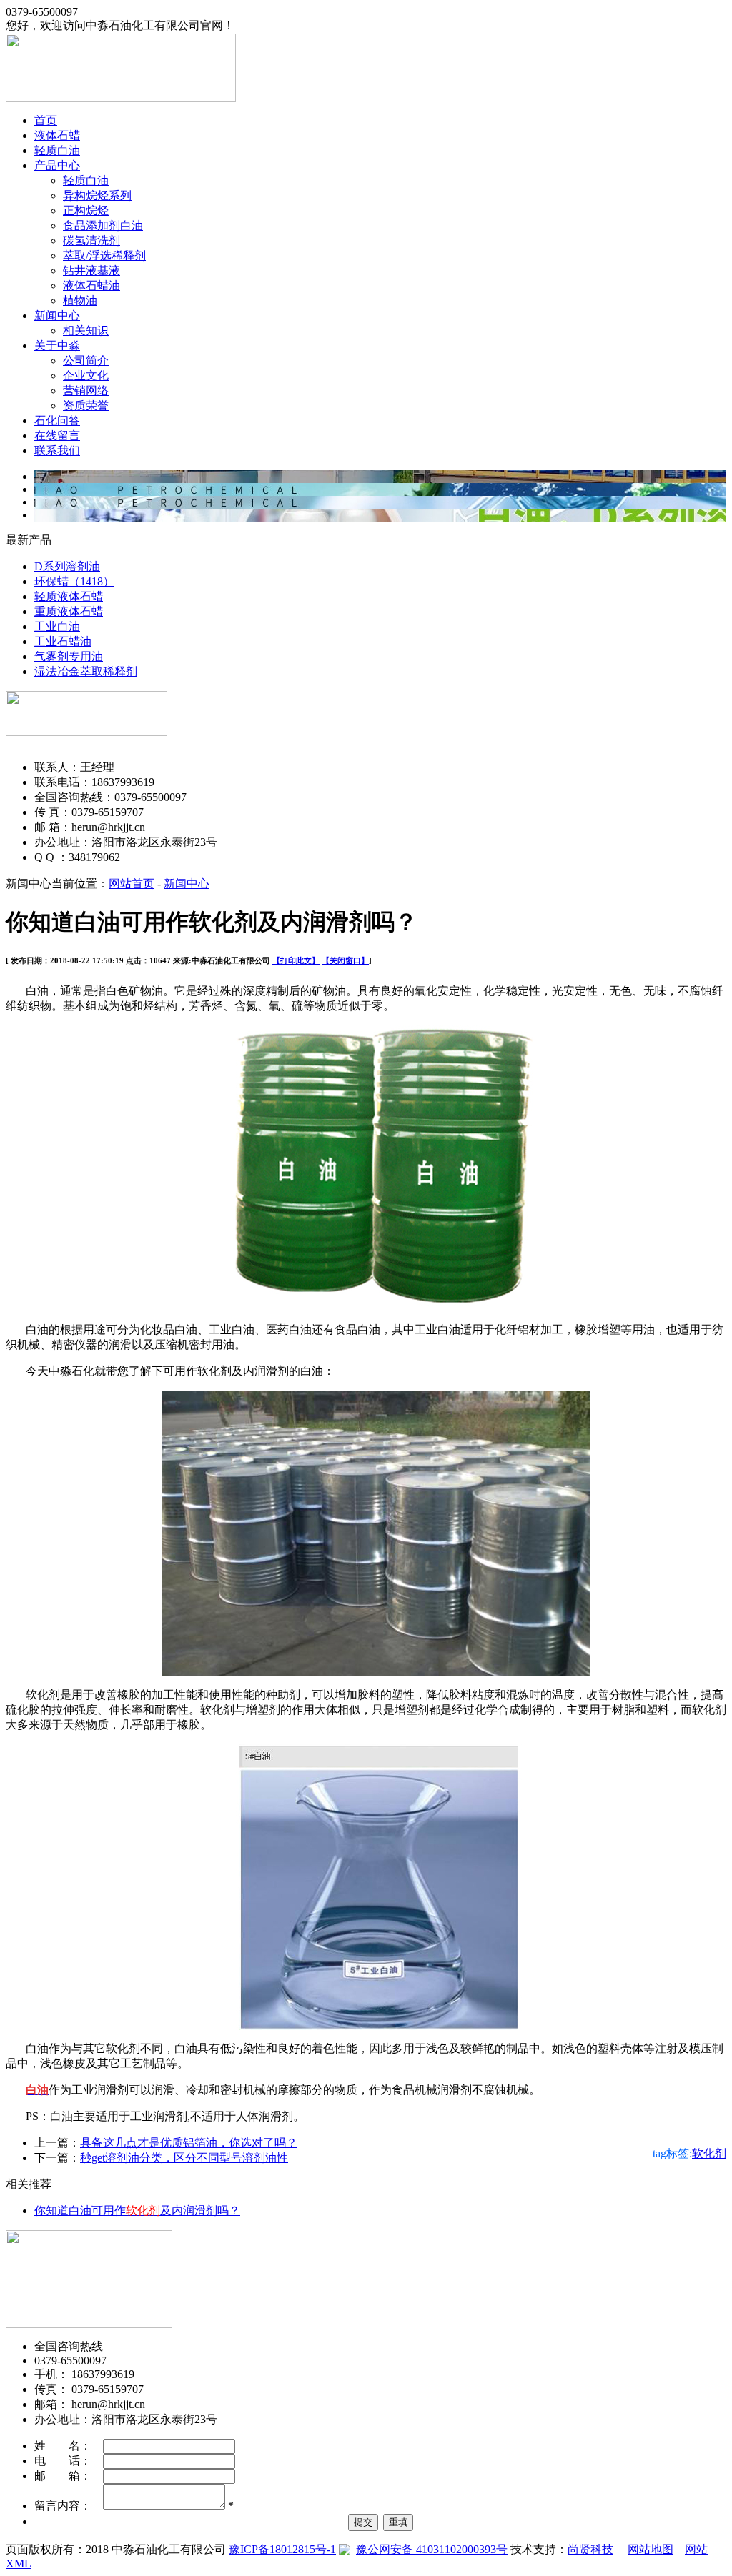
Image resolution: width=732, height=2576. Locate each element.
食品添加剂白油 (103, 225)
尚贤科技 (590, 2549)
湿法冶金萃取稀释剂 (86, 671)
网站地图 (651, 2549)
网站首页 (132, 884)
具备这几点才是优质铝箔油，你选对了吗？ (189, 2143)
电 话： (69, 2461)
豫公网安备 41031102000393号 (432, 2549)
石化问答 (57, 421)
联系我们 (57, 451)
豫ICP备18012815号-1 (282, 2549)
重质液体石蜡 (69, 611)
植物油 (80, 300)
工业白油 (57, 626)
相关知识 (86, 330)
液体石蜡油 (91, 285)
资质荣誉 (86, 406)
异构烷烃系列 (97, 195)
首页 (46, 120)
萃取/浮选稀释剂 (104, 255)
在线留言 (57, 436)
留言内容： (69, 2506)
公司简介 (86, 360)
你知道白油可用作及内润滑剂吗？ (137, 2211)
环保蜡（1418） (74, 581)
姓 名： (69, 2446)
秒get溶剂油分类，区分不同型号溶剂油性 (184, 2158)
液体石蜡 (57, 135)
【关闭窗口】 (345, 960)
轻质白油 (57, 150)
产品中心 (57, 165)
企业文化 (86, 376)
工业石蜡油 (63, 641)
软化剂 (709, 2153)
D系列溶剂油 (67, 566)
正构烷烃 (86, 210)
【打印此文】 (296, 960)
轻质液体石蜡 (69, 596)
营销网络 (86, 391)
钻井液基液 (91, 270)
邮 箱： (69, 2476)
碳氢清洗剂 (91, 240)
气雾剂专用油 (69, 656)
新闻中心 (57, 315)
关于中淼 (57, 345)
